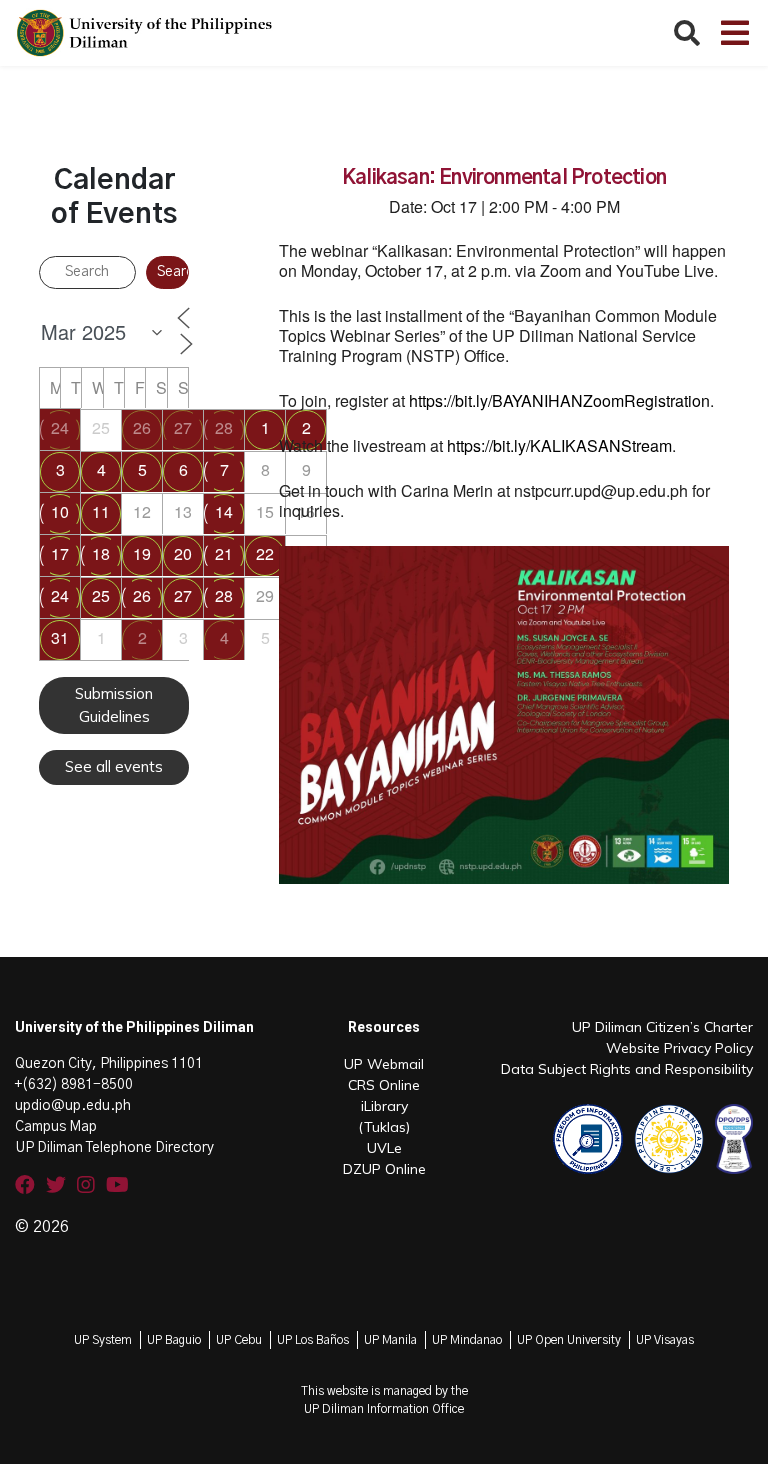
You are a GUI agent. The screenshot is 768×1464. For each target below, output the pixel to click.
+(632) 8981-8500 (74, 1085)
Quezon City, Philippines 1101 (109, 1064)
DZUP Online (384, 1169)
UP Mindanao (467, 1340)
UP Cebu (239, 1340)
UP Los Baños (313, 1340)
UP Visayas (665, 1340)
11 (101, 511)
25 (101, 595)
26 (142, 427)
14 (224, 511)
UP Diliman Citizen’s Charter (662, 1027)
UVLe (384, 1148)
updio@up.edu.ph (73, 1106)
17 (60, 553)
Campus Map (56, 1127)
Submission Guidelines (114, 705)
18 (101, 553)
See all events (114, 766)
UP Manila (390, 1340)
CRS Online (384, 1085)
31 (60, 637)
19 (142, 553)
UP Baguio (174, 1340)
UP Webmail (384, 1064)
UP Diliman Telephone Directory (114, 1148)
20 (183, 553)
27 (183, 427)
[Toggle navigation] (735, 33)
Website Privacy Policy (679, 1048)
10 (60, 511)
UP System (103, 1340)
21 (224, 553)
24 (60, 427)
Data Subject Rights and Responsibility (627, 1069)
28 (224, 427)
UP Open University (569, 1340)
